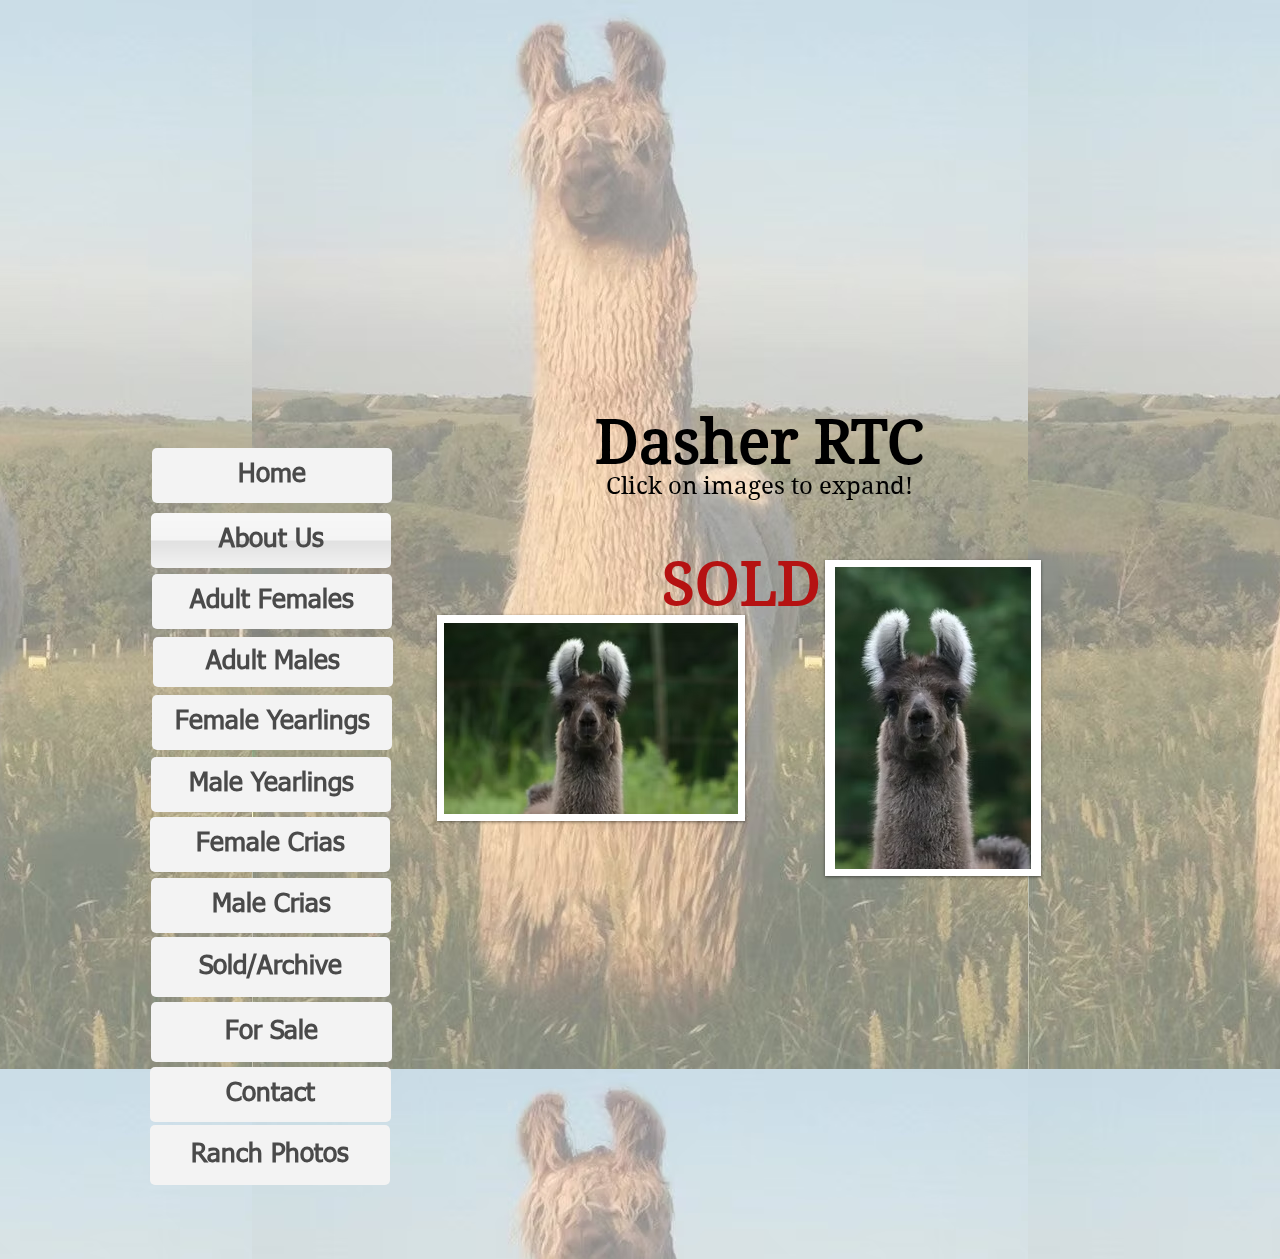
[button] (591, 718)
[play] (696, 796)
